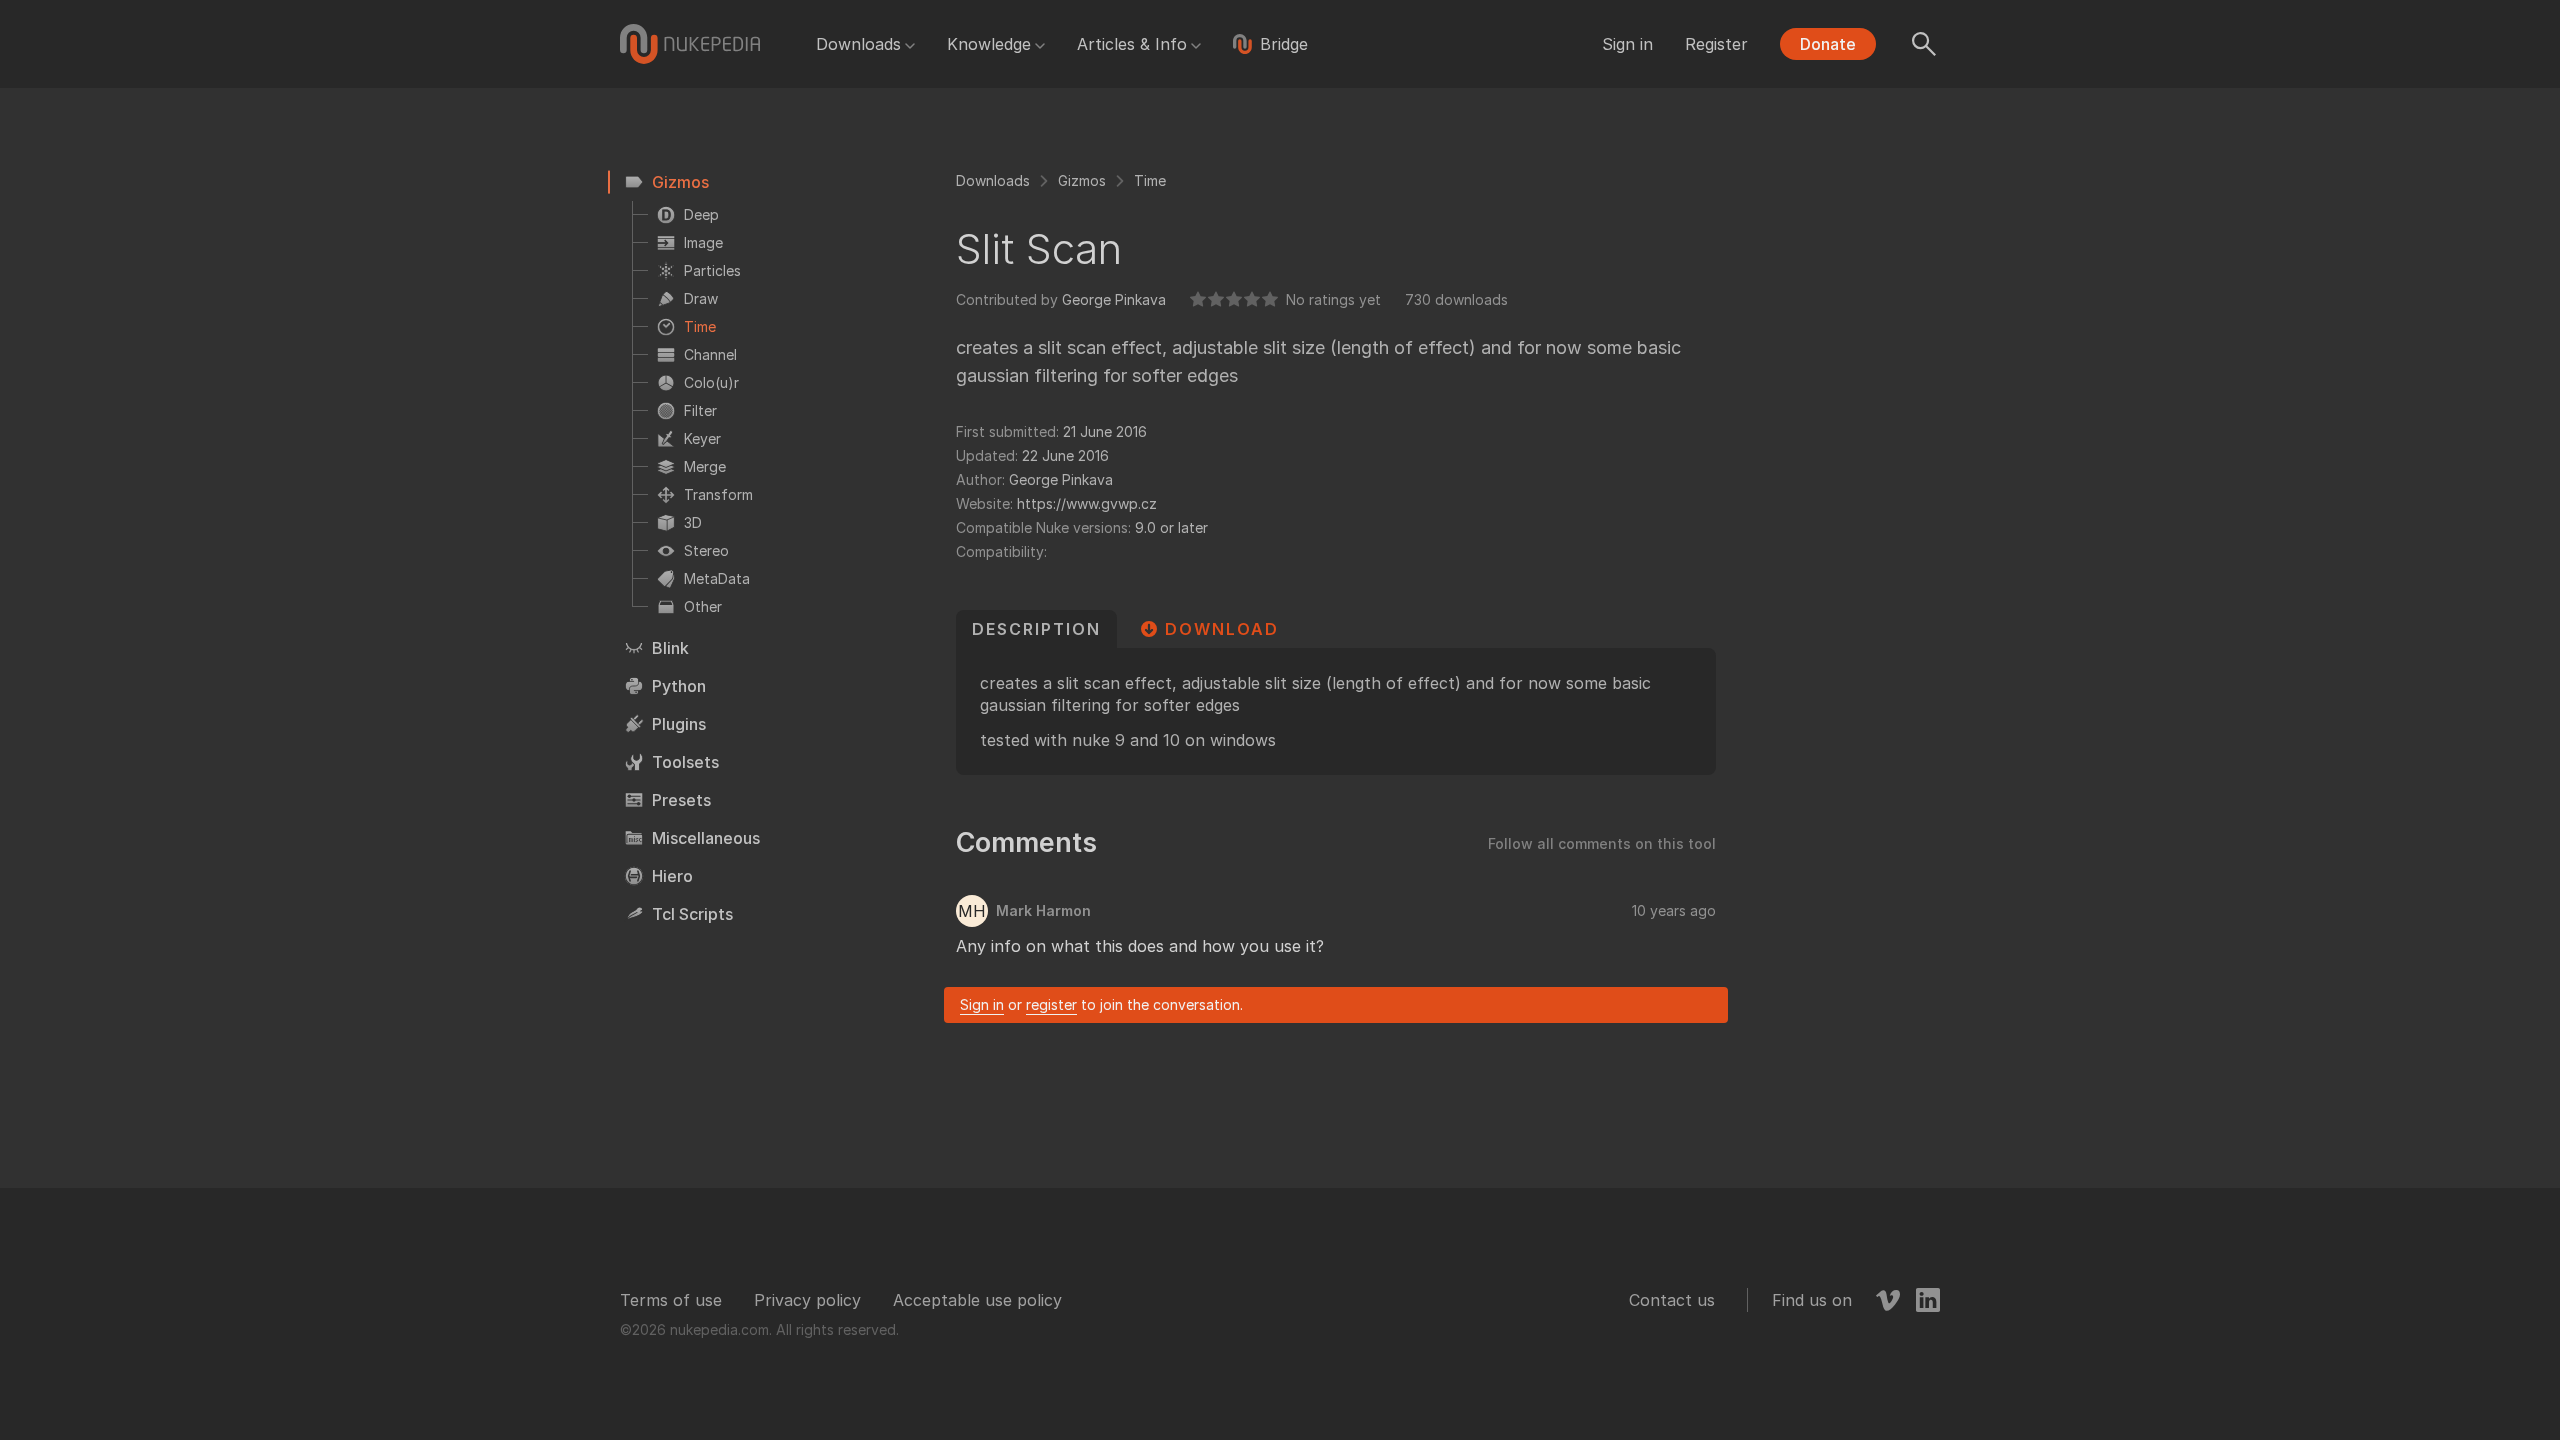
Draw (701, 298)
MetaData (717, 578)
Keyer (702, 438)
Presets (681, 800)
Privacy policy (807, 1300)
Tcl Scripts (692, 914)
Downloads (858, 44)
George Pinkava (1114, 299)
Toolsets (685, 762)
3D (693, 522)
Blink (670, 648)
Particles (712, 270)
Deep (701, 214)
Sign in (1627, 44)
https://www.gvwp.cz (1087, 503)
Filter (700, 410)
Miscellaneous (706, 838)
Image (703, 242)
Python (679, 686)
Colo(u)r (711, 382)
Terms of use (671, 1300)
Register (1716, 44)
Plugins (679, 724)
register (1051, 1004)
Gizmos (680, 182)
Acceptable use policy (977, 1300)
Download (1222, 629)
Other (703, 606)
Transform (718, 494)
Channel (710, 354)
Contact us (1672, 1300)
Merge (705, 466)
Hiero (672, 876)
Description (1036, 629)
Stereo (706, 550)
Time (700, 326)
